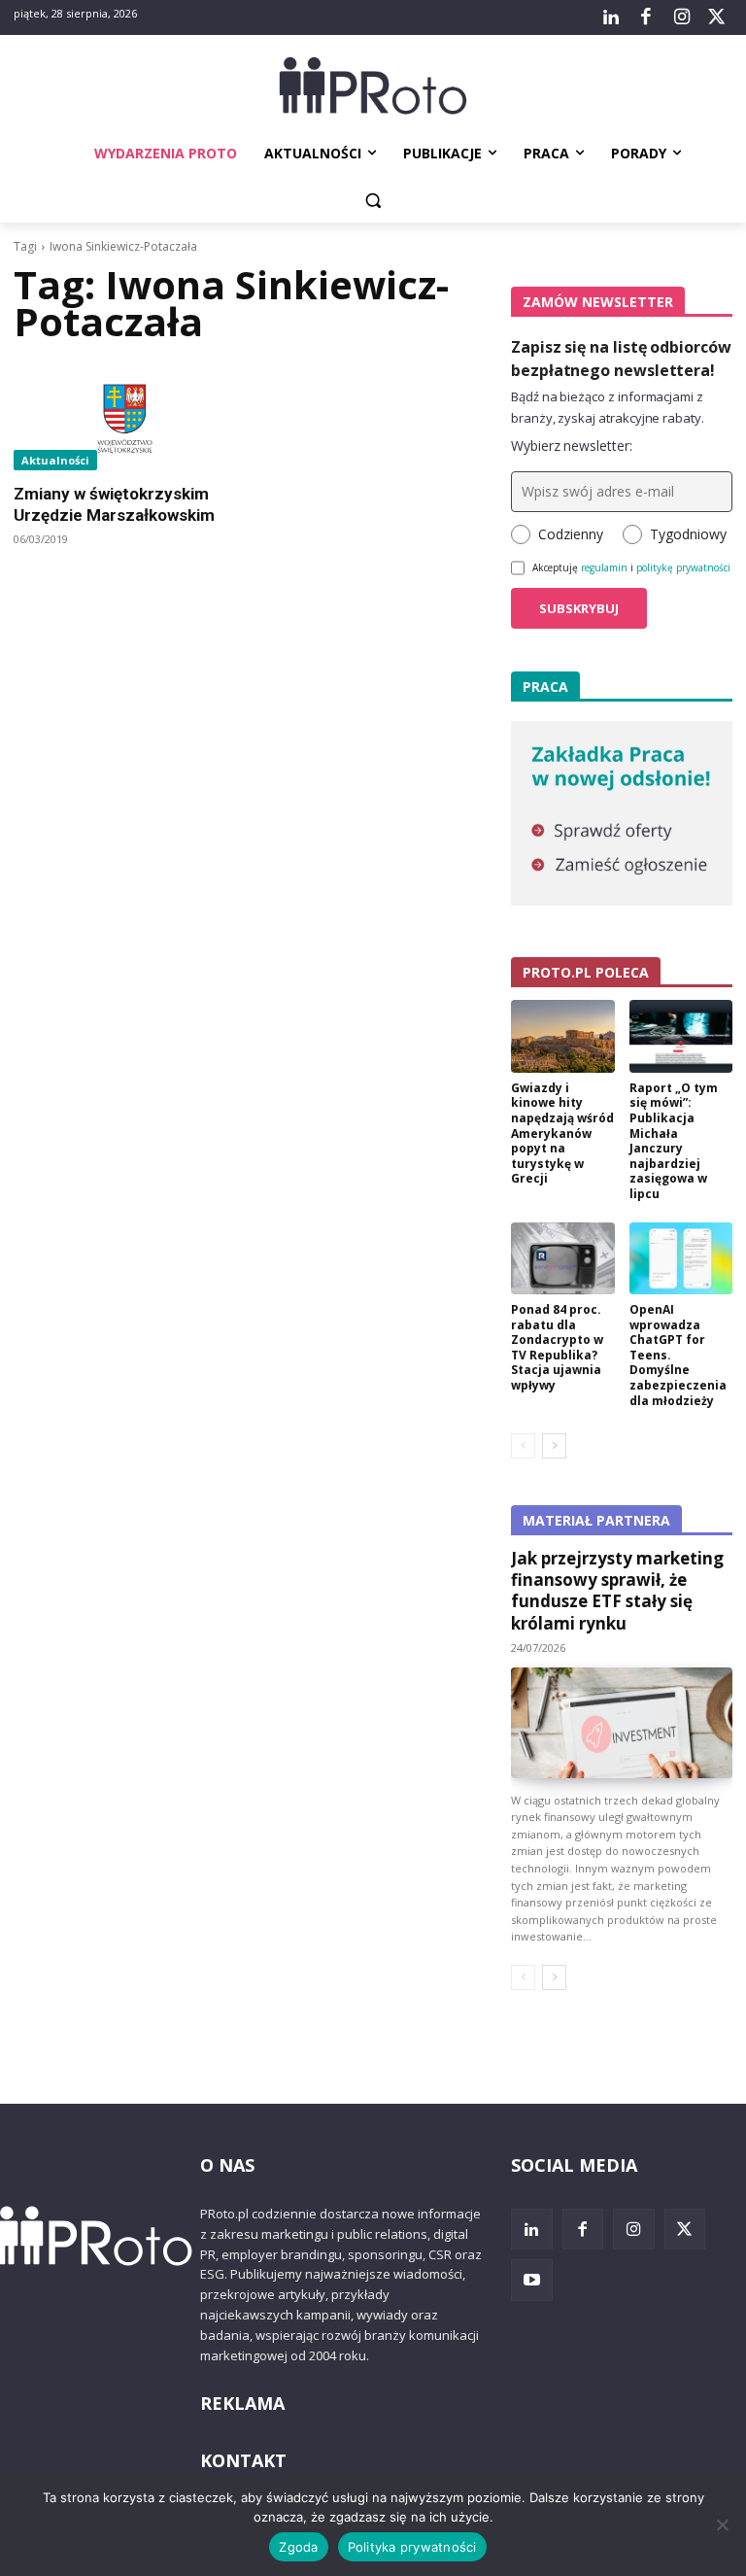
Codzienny (571, 534)
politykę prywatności (683, 567)
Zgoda (298, 2547)
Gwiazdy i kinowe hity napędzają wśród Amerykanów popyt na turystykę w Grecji (562, 1133)
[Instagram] (681, 17)
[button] (373, 201)
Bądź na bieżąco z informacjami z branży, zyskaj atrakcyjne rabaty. (608, 407)
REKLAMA (242, 2403)
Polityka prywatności (412, 2547)
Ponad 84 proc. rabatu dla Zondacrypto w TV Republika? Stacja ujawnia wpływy (557, 1347)
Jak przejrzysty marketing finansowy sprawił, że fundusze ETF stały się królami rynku (617, 1590)
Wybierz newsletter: (572, 446)
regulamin (604, 567)
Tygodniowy (688, 534)
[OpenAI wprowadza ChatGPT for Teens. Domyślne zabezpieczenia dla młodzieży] (681, 1259)
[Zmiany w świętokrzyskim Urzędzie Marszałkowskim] (124, 415)
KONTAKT (243, 2460)
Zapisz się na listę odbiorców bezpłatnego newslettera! (621, 359)
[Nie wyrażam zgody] (722, 2524)
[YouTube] (532, 2280)
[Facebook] (646, 17)
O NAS (227, 2165)
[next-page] (554, 1446)
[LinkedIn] (611, 17)
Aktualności (55, 460)
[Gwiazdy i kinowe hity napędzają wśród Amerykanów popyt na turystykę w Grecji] (563, 1036)
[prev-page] (523, 1446)
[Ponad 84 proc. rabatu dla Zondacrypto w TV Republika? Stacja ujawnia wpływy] (563, 1259)
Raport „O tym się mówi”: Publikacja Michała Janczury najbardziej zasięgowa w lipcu (674, 1141)
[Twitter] (717, 17)
